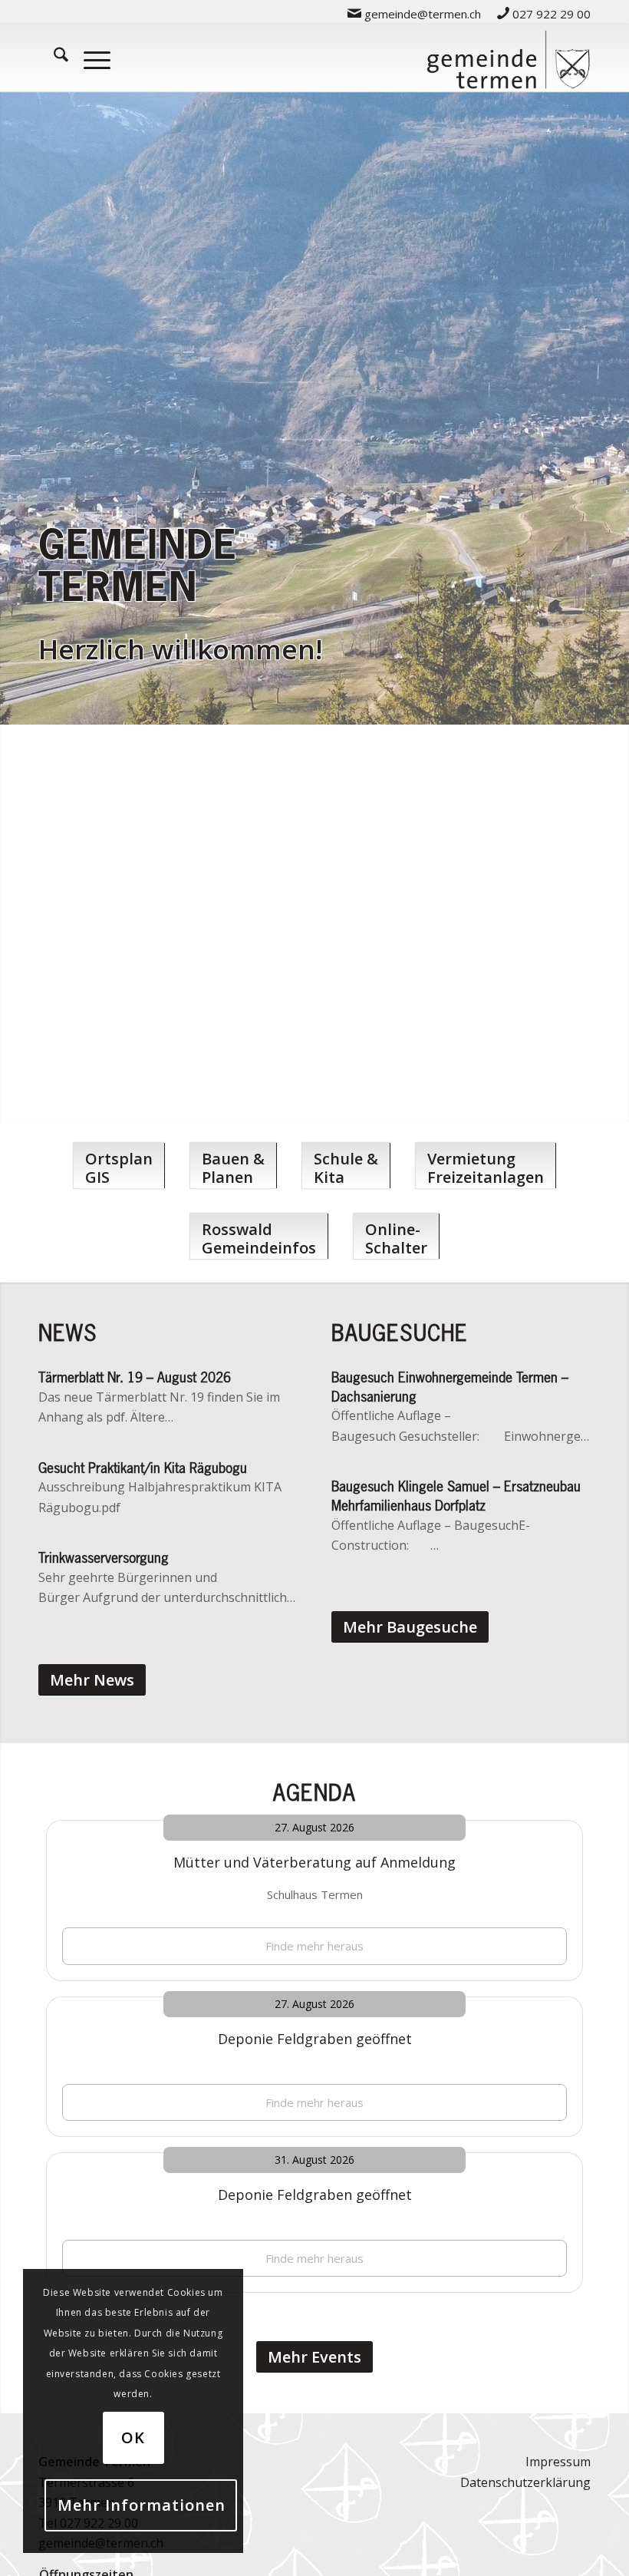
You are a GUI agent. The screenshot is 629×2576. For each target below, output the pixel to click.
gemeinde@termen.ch (421, 14)
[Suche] (53, 57)
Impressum (558, 2462)
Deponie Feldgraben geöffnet (315, 2039)
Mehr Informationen (142, 2505)
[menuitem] (415, 13)
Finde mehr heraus (314, 1946)
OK (133, 2437)
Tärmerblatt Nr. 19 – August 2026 (135, 1377)
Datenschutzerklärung (525, 2482)
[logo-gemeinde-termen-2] (508, 57)
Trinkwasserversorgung (104, 1557)
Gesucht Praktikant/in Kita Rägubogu (143, 1468)
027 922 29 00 (550, 14)
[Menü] (89, 57)
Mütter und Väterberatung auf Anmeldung (314, 1862)
